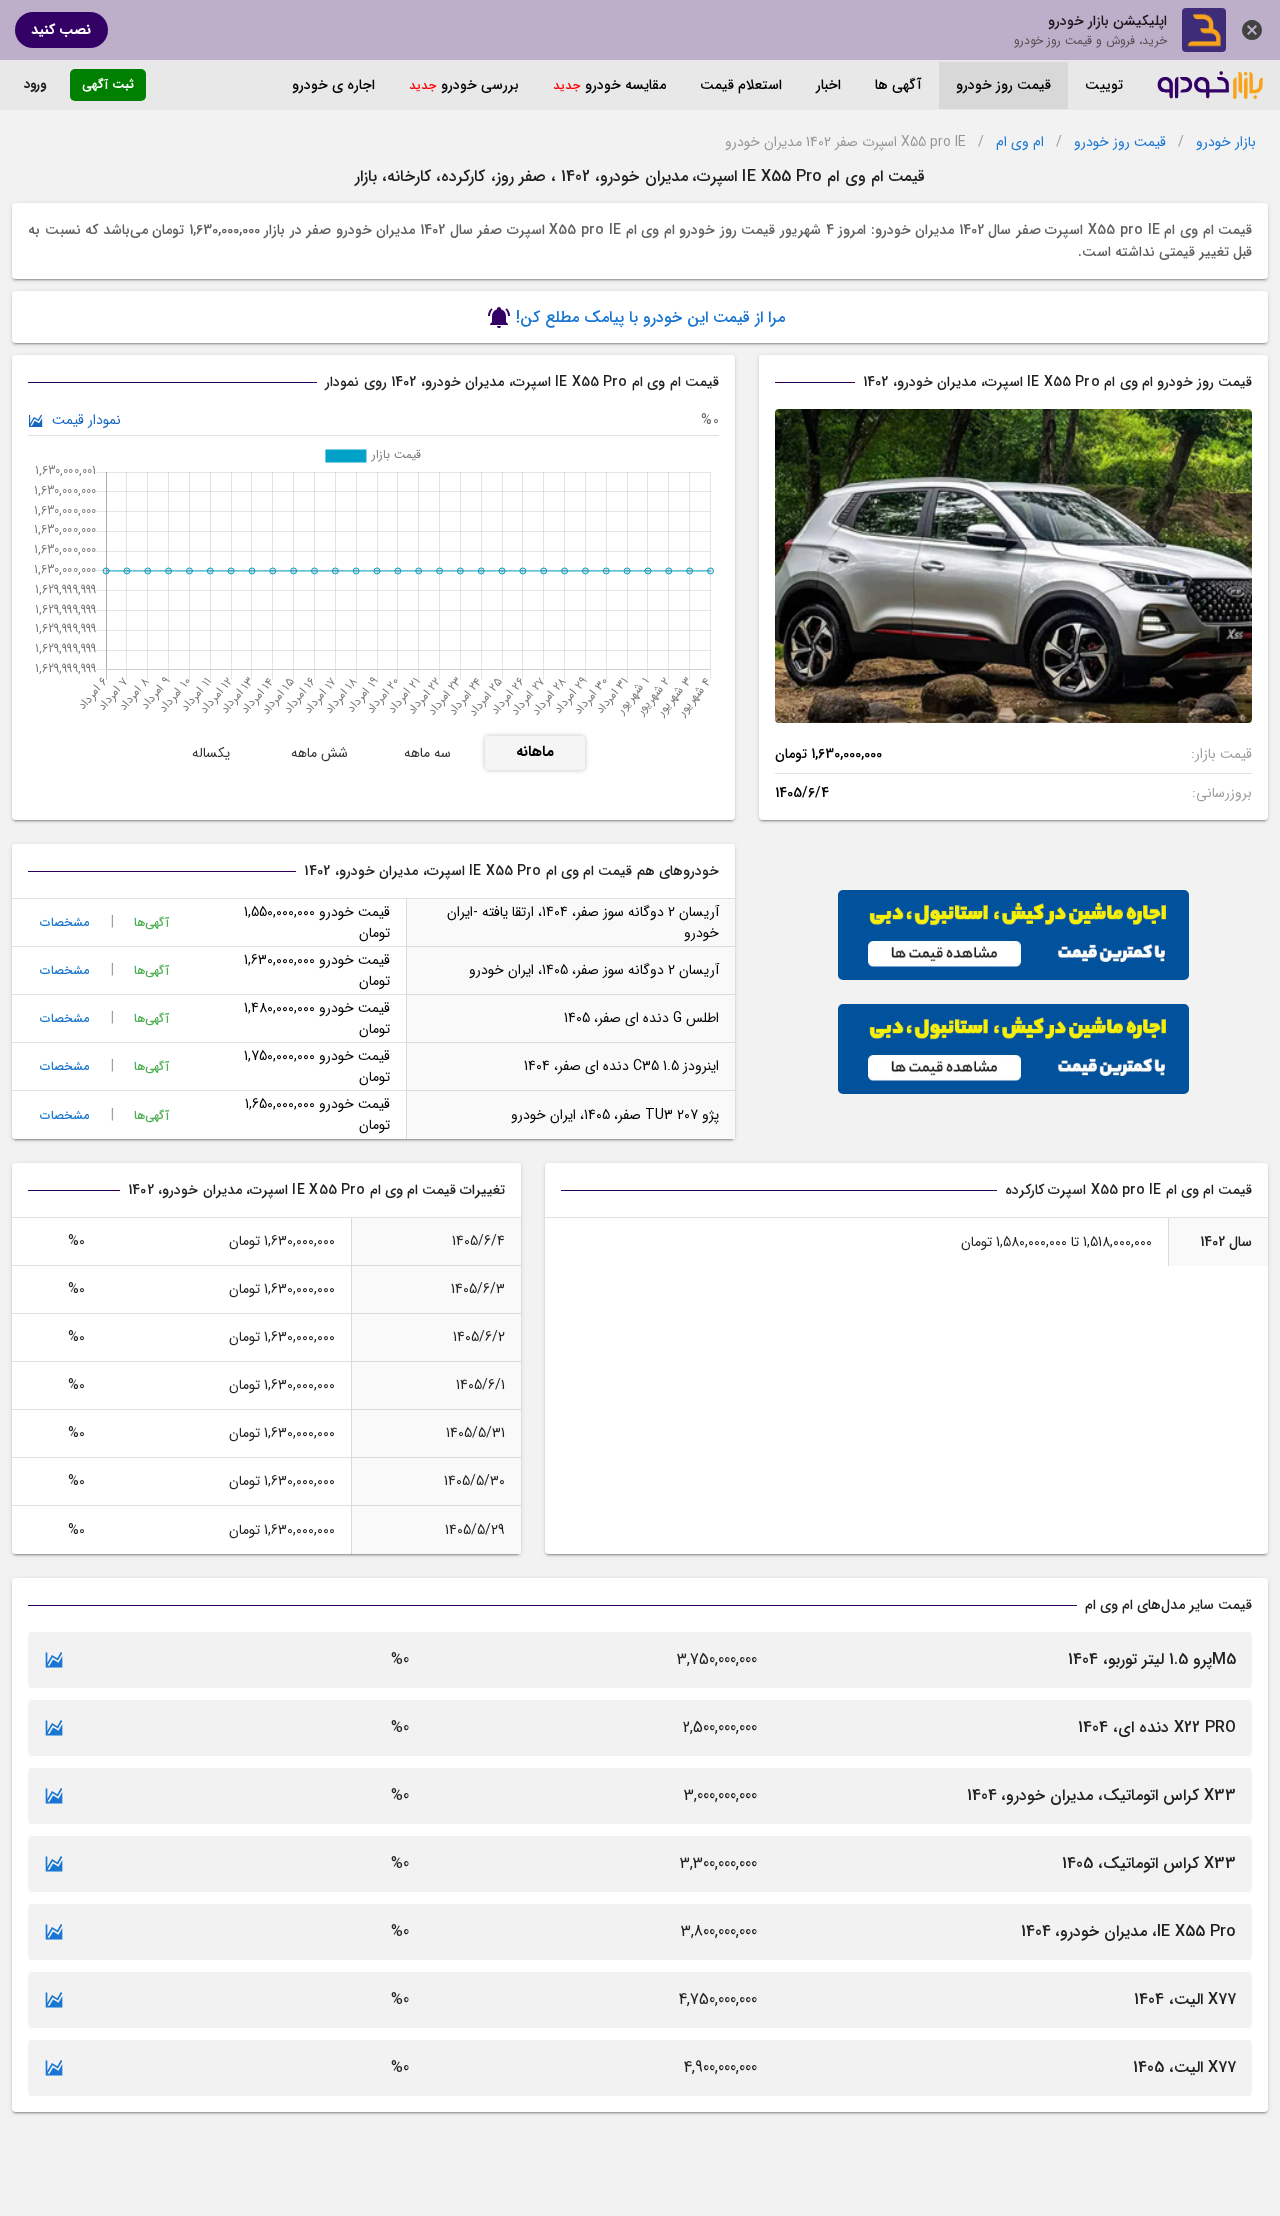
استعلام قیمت (741, 85)
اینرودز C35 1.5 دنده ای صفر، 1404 (621, 1066)
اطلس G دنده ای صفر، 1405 (641, 1018)
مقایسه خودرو (625, 85)
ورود (35, 84)
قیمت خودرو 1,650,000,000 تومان (317, 1114)
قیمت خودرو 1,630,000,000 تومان (317, 970)
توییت (1104, 85)
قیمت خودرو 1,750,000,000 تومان (317, 1066)
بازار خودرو (1226, 142)
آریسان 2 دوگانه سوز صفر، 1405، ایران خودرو (594, 970)
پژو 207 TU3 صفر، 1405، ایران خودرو (615, 1115)
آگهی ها (898, 85)
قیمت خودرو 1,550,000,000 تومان (317, 922)
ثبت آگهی (108, 84)
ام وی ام (1020, 142)
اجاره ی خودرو (333, 85)
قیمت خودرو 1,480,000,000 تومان (317, 1018)
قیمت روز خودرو (1003, 85)
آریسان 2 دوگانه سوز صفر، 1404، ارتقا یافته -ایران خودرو (583, 922)
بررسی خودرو (480, 85)
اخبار (828, 85)
